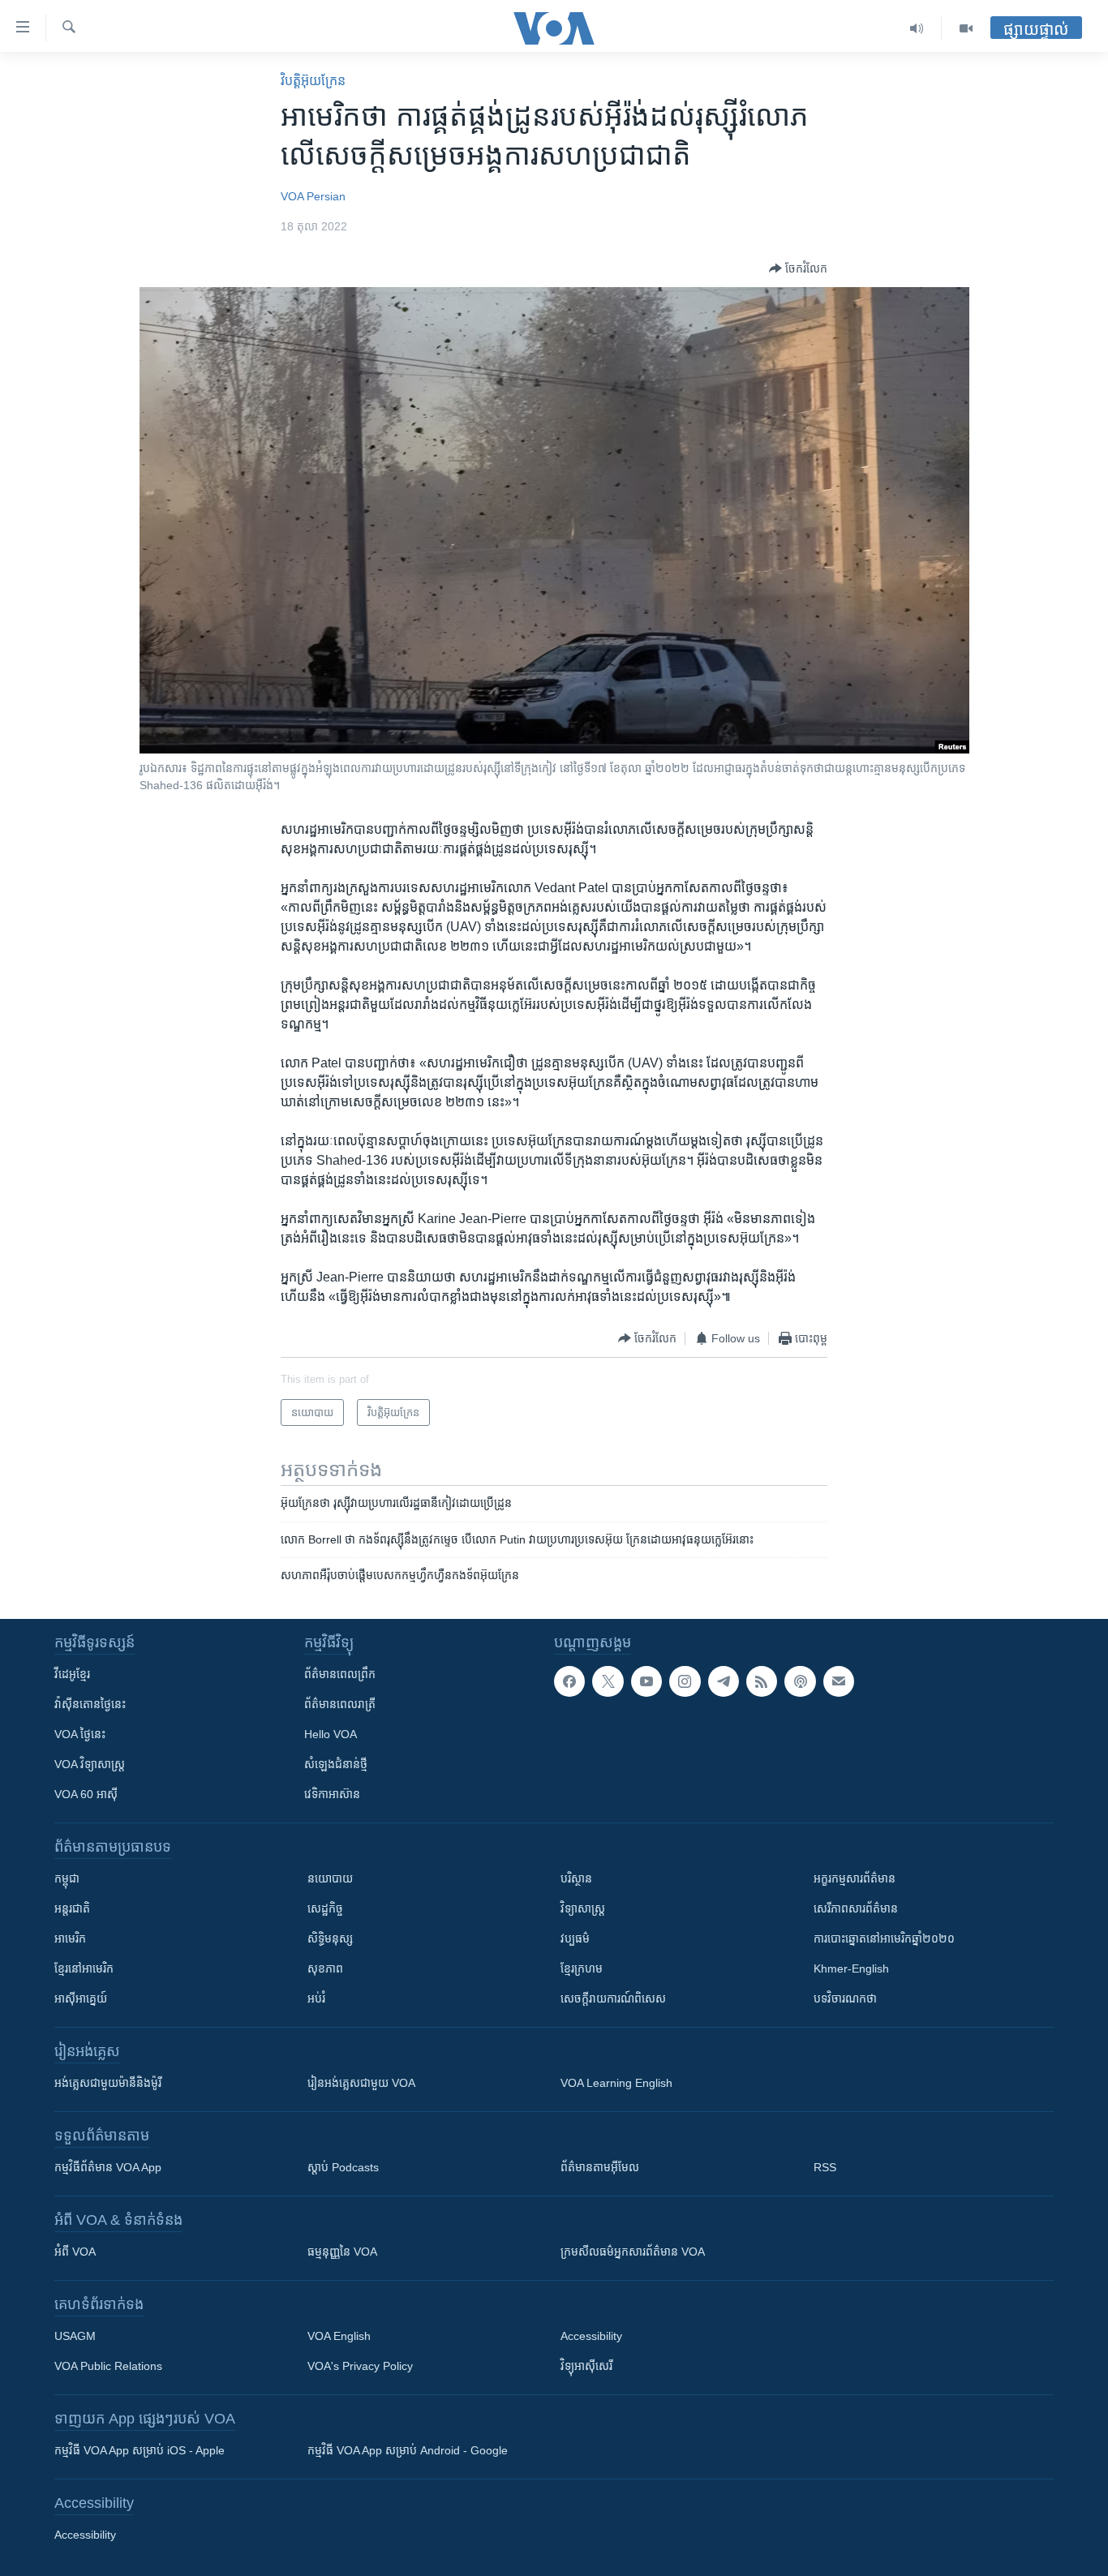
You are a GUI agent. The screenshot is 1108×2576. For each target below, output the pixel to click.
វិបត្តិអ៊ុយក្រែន (313, 81)
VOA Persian (313, 196)
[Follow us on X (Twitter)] (608, 1681)
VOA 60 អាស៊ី (86, 1794)
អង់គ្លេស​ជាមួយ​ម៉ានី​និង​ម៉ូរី (108, 2083)
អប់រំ (316, 1999)
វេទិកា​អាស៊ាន (332, 1794)
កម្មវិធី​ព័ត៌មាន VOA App (108, 2167)
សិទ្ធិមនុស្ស (330, 1938)
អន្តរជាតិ (72, 1908)
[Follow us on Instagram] (685, 1681)
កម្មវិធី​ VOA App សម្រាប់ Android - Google (408, 2450)
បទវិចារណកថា (845, 1999)
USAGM (75, 2336)
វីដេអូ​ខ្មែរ (72, 1674)
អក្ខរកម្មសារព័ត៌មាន (855, 1878)
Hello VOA (331, 1734)
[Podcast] (800, 1681)
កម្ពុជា (67, 1878)
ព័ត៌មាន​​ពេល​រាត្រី (340, 1704)
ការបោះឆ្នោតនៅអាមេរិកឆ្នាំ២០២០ (884, 1938)
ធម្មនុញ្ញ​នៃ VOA (342, 2252)
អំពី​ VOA (75, 2252)
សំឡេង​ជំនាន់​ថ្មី (336, 1764)
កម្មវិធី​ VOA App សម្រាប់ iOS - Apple (140, 2450)
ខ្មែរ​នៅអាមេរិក (84, 1968)
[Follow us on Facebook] (569, 1681)
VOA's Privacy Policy (360, 2366)
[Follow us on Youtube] (646, 1681)
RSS (825, 2167)
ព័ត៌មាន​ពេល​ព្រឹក (340, 1674)
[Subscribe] (839, 1681)
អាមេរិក (70, 1938)
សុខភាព (325, 1968)
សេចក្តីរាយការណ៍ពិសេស (613, 1999)
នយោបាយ (330, 1878)
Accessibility (591, 2336)
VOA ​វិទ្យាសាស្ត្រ (90, 1764)
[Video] (966, 28)
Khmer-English (851, 1968)
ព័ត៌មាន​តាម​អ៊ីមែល (600, 2167)
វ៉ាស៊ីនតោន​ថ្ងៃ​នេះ (90, 1704)
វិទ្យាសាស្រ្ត (583, 1908)
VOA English (339, 2336)
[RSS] (762, 1681)
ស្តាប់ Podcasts (343, 2167)
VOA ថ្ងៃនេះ (80, 1734)
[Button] (798, 268)
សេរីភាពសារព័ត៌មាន (856, 1908)
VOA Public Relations (108, 2366)
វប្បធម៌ (575, 1938)
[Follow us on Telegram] (724, 1681)
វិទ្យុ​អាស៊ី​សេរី (586, 2366)
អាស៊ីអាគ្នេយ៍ (81, 1999)
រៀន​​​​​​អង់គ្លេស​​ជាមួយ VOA (361, 2083)
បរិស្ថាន (576, 1878)
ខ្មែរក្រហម (582, 1968)
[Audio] (917, 28)
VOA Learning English (616, 2083)
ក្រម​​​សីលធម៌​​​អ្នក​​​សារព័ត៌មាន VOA (633, 2252)
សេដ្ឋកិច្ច (325, 1908)
